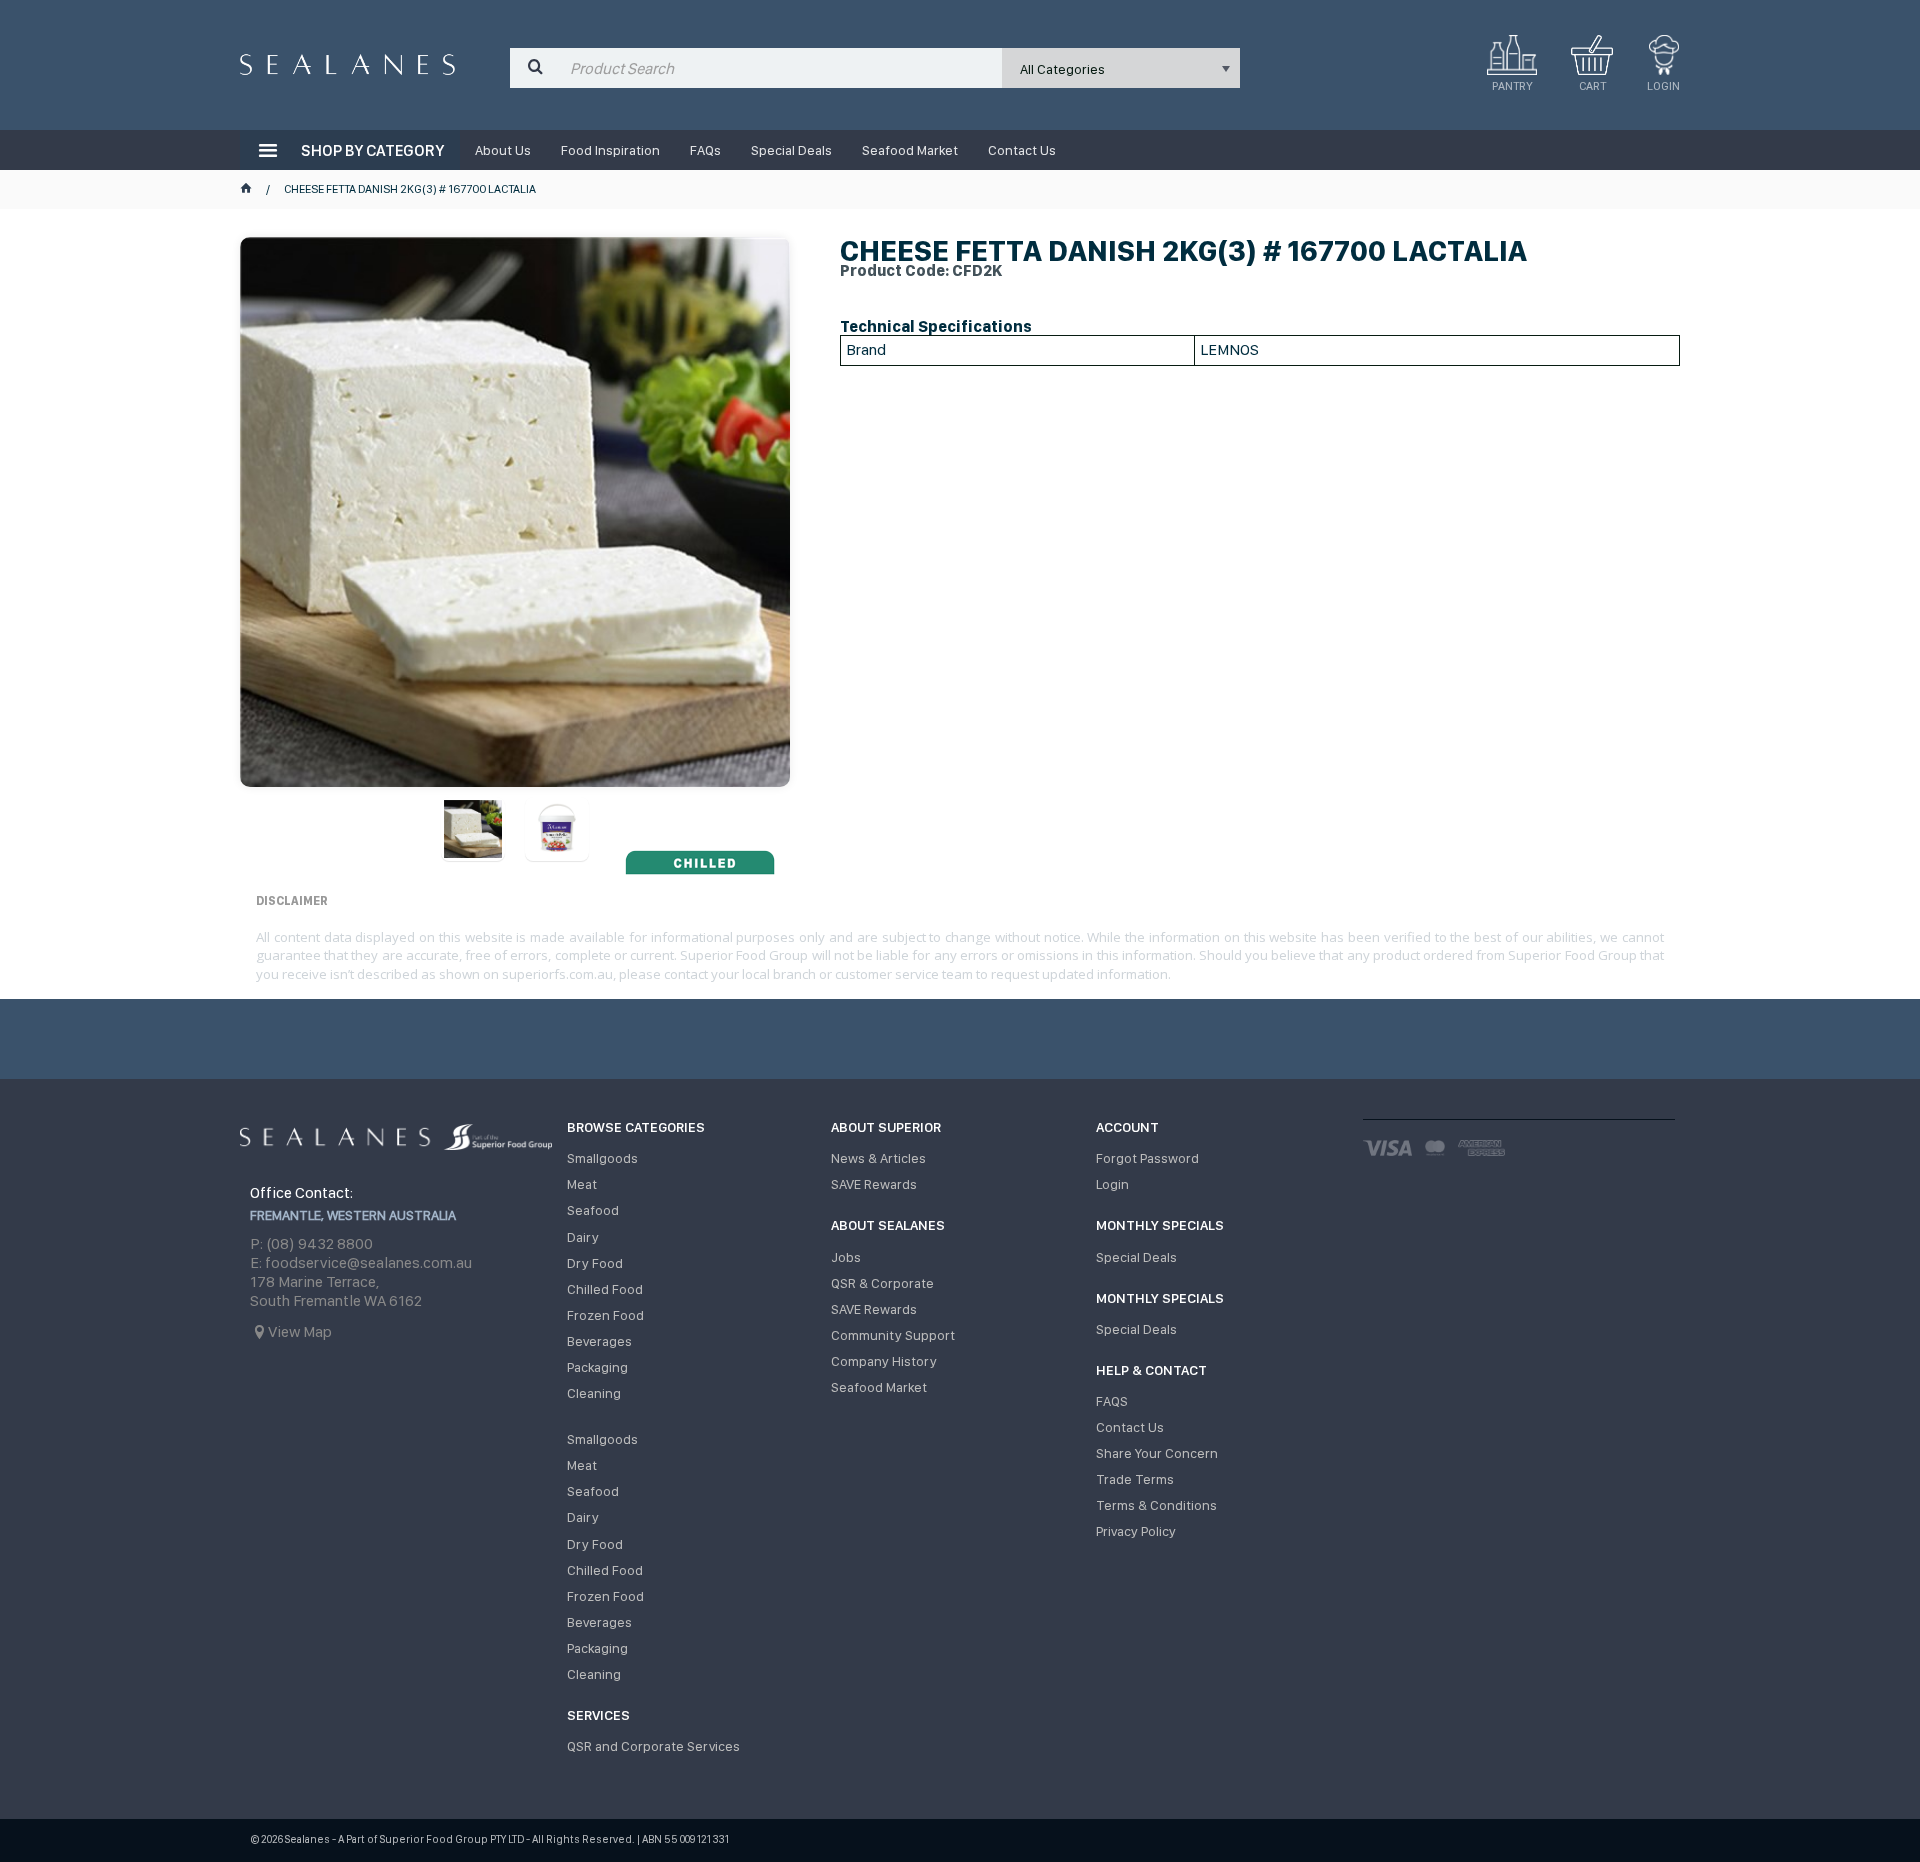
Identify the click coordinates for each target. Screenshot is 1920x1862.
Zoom (536, 481)
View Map (300, 1331)
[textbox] (781, 68)
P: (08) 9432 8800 (311, 1243)
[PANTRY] (1512, 55)
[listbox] (1121, 68)
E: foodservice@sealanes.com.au (361, 1262)
